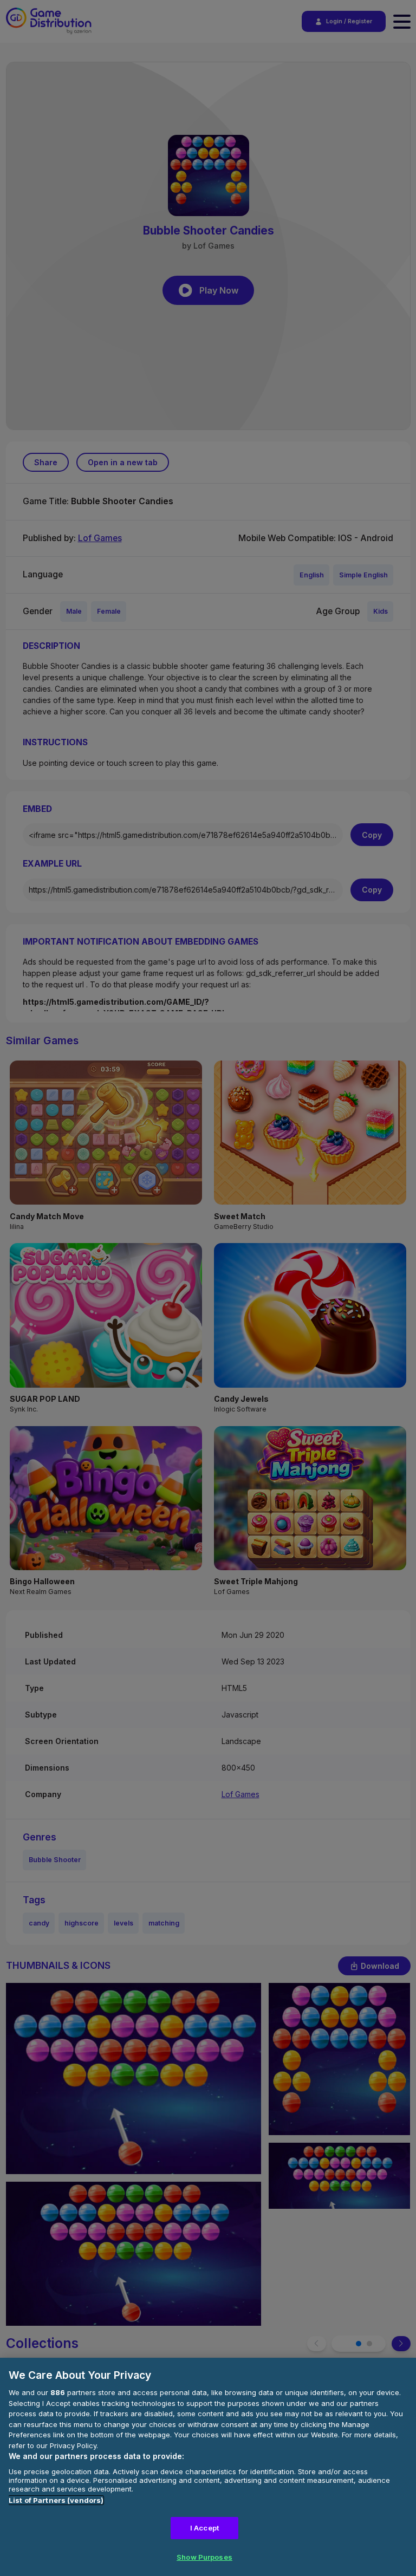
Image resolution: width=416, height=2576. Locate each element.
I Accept (204, 2528)
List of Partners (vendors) (56, 2500)
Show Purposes (204, 2557)
